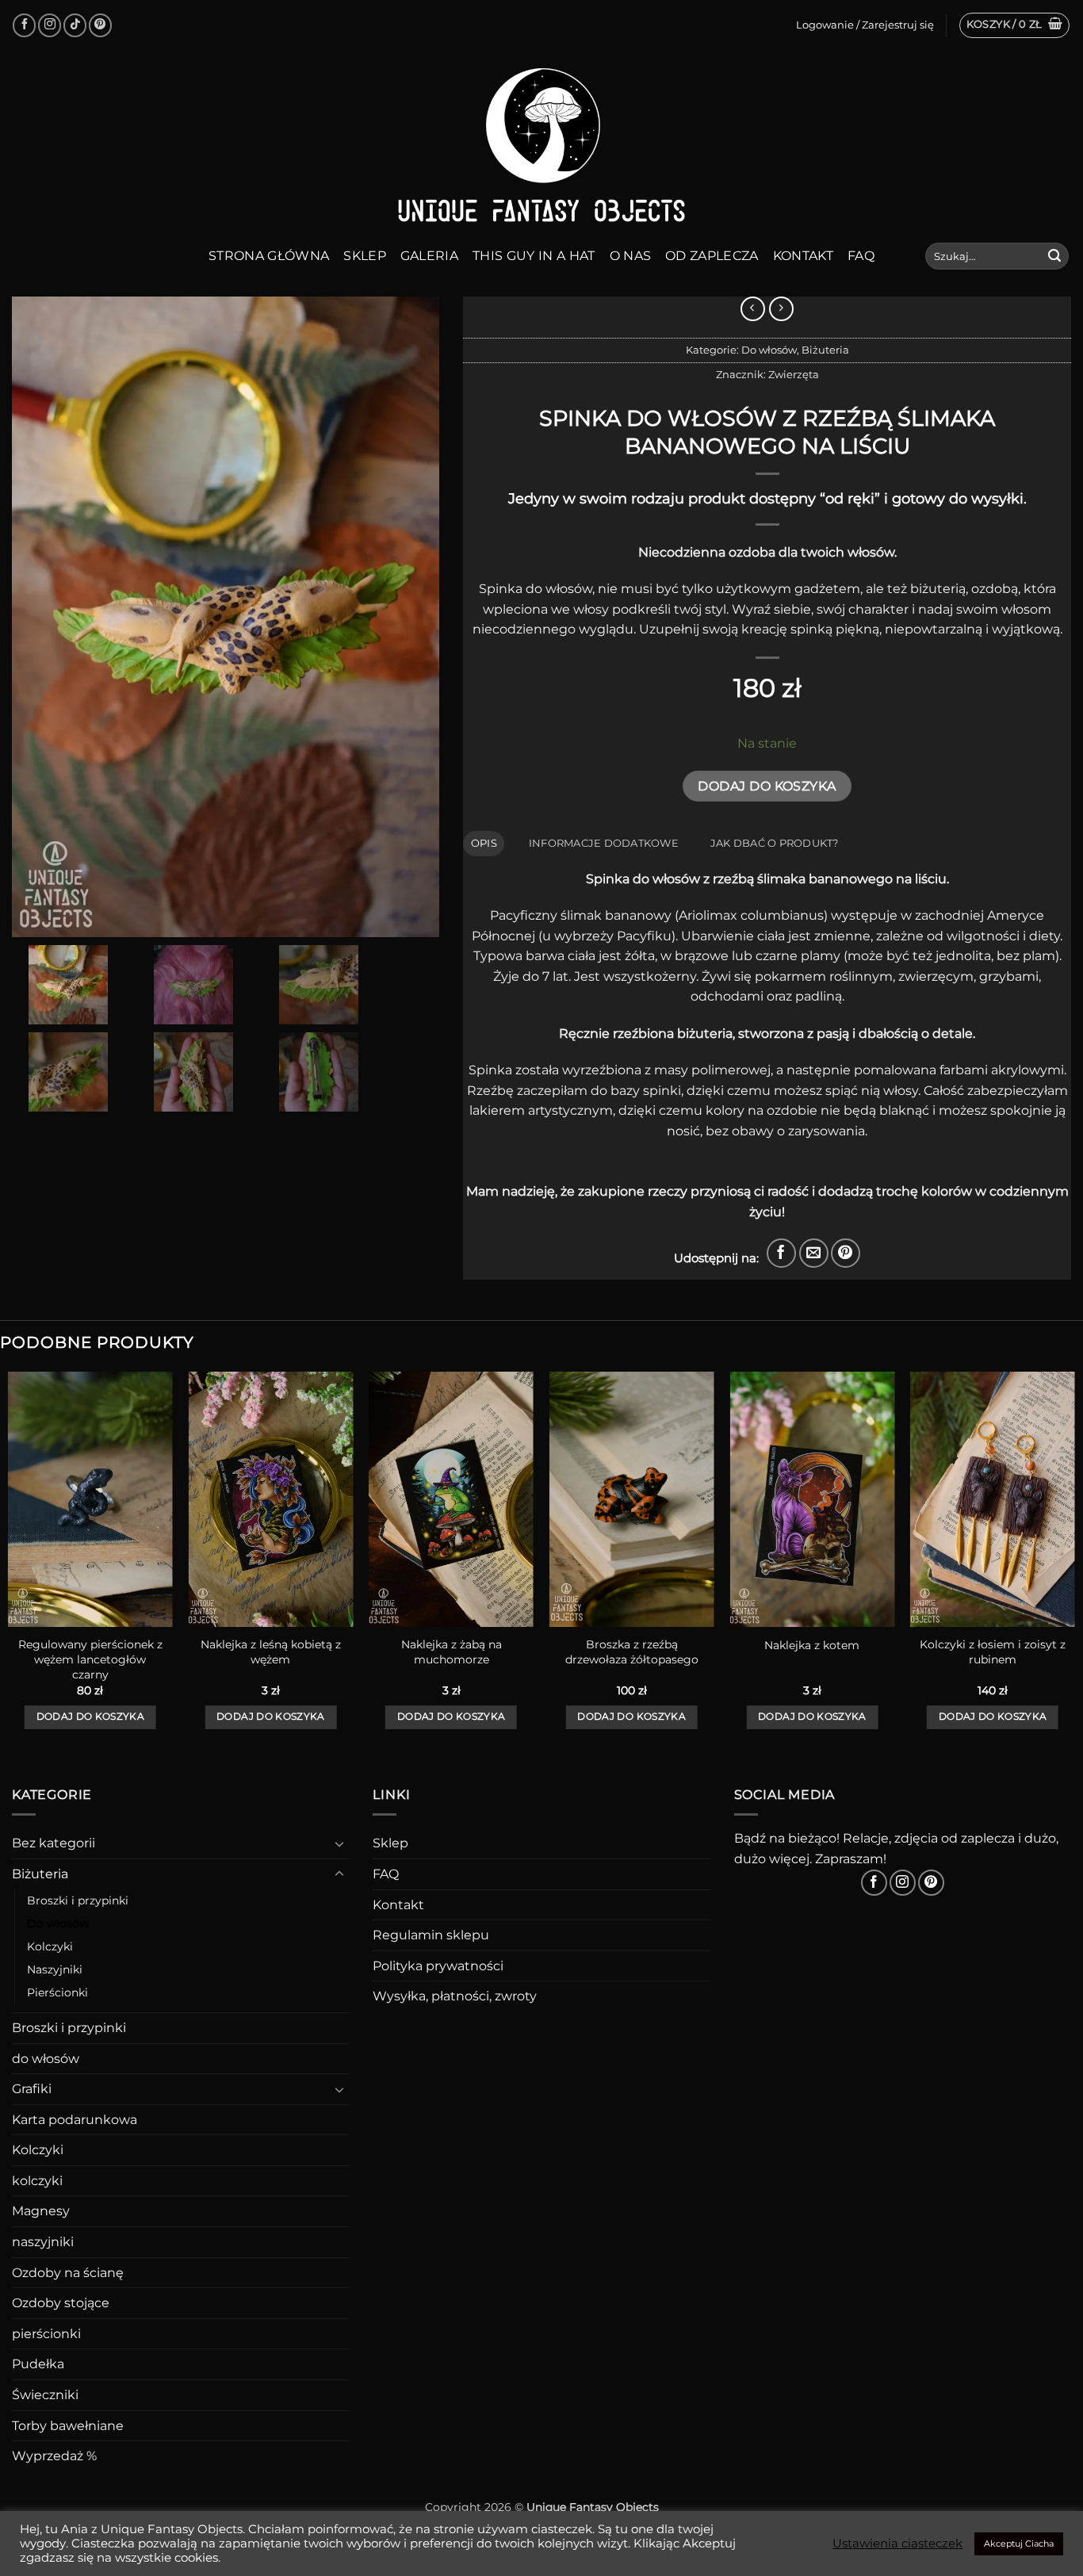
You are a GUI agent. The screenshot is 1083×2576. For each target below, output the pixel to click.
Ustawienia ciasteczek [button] (897, 2543)
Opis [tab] (484, 843)
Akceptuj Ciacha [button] (1019, 2543)
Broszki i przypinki (78, 1900)
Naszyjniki (55, 1969)
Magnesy (41, 2211)
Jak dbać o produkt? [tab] (775, 843)
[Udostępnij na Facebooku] (781, 1253)
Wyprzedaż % (54, 2456)
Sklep (365, 256)
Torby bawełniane (68, 2426)
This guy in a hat (534, 256)
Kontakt (803, 256)
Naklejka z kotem (812, 1645)
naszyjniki (43, 2242)
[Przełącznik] (339, 1843)
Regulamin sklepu (431, 1935)
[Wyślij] (1054, 256)
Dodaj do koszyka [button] (91, 1717)
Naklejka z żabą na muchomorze (452, 1652)
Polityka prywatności (438, 1966)
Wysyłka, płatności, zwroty (455, 1996)
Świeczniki (45, 2395)
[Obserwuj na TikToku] (75, 25)
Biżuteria (825, 350)
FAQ (861, 256)
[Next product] (753, 309)
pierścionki (46, 2334)
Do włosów (769, 350)
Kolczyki (50, 1946)
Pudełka (38, 2364)
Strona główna (269, 256)
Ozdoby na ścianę (68, 2273)
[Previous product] (781, 309)
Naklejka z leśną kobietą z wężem (271, 1652)
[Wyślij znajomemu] (814, 1253)
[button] (1015, 25)
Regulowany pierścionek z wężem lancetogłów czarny (90, 1659)
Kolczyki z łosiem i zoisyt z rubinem (993, 1652)
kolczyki (37, 2181)
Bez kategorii (54, 1843)
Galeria (429, 256)
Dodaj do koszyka (767, 786)
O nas (631, 256)
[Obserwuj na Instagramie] (50, 25)
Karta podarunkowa (75, 2120)
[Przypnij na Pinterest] (846, 1253)
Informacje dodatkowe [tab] (604, 843)
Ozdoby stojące (61, 2303)
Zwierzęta (794, 375)
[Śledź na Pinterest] (100, 25)
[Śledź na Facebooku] (24, 25)
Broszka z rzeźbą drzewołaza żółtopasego (632, 1652)
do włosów (46, 2059)
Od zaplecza (712, 256)
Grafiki (32, 2089)
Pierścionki (57, 1992)
